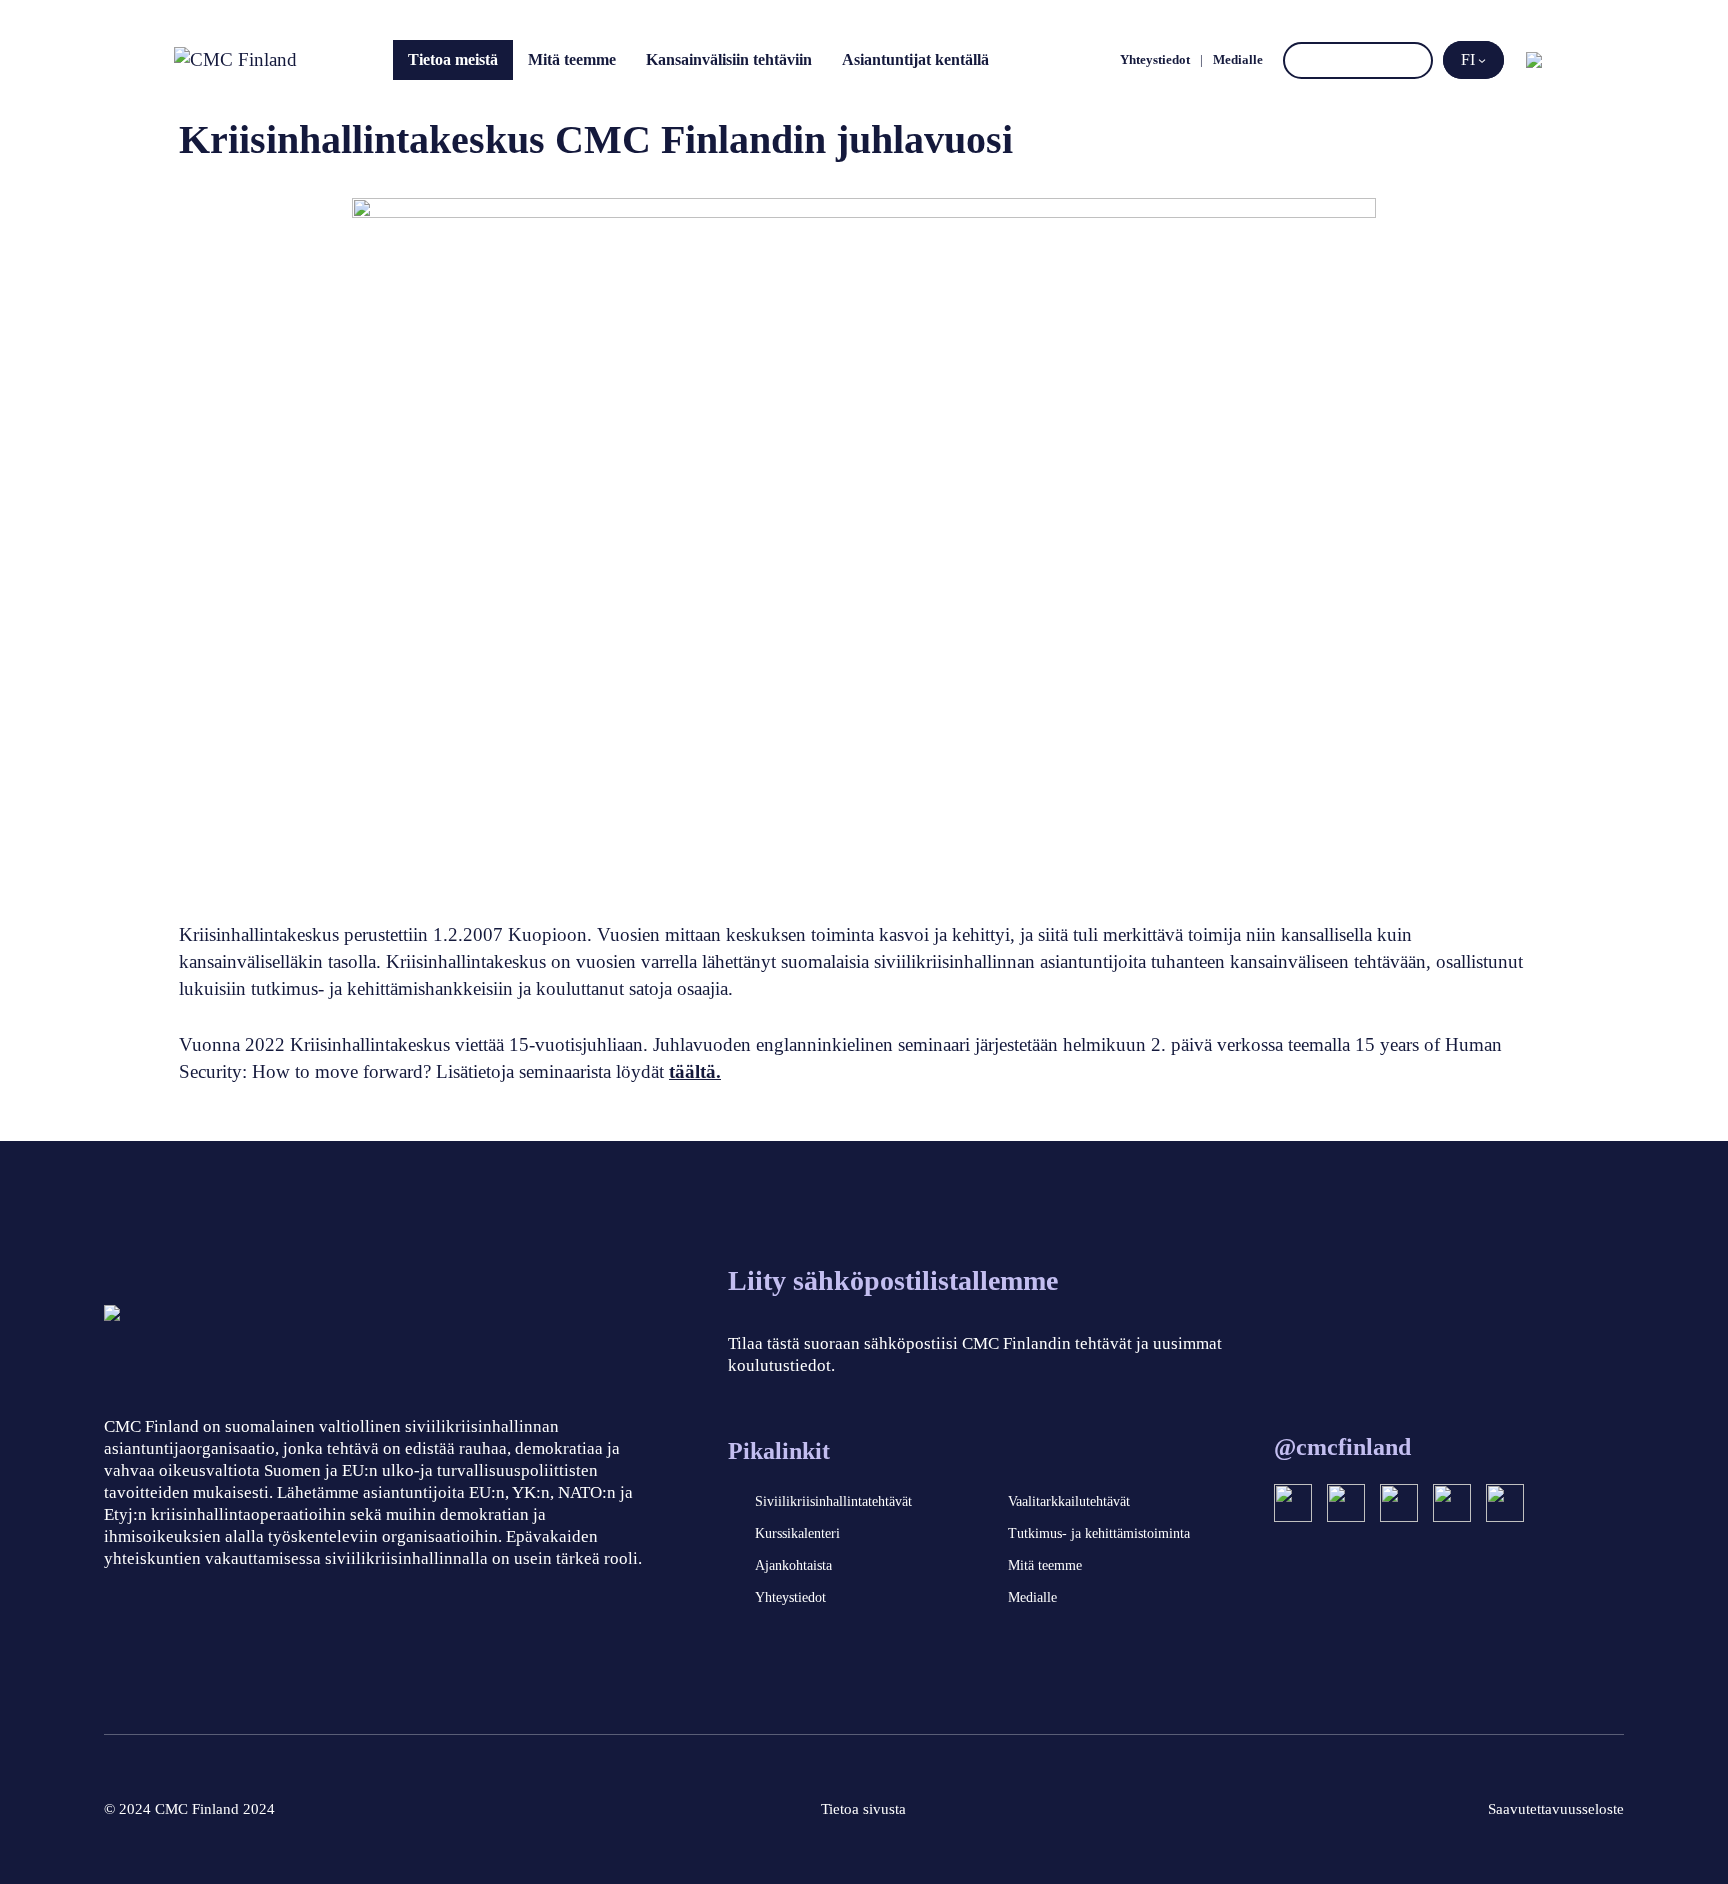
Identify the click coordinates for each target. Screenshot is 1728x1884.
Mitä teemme (572, 59)
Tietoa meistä (453, 59)
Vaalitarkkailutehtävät (1069, 1501)
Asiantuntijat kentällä (915, 59)
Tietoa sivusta (863, 1809)
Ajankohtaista (793, 1565)
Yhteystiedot (1155, 59)
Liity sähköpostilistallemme (893, 1280)
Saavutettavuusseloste (1556, 1809)
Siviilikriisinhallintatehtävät (833, 1501)
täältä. (695, 1071)
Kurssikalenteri (797, 1533)
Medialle (1238, 59)
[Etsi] (1414, 60)
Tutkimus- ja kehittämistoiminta (1099, 1533)
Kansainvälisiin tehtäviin (729, 59)
